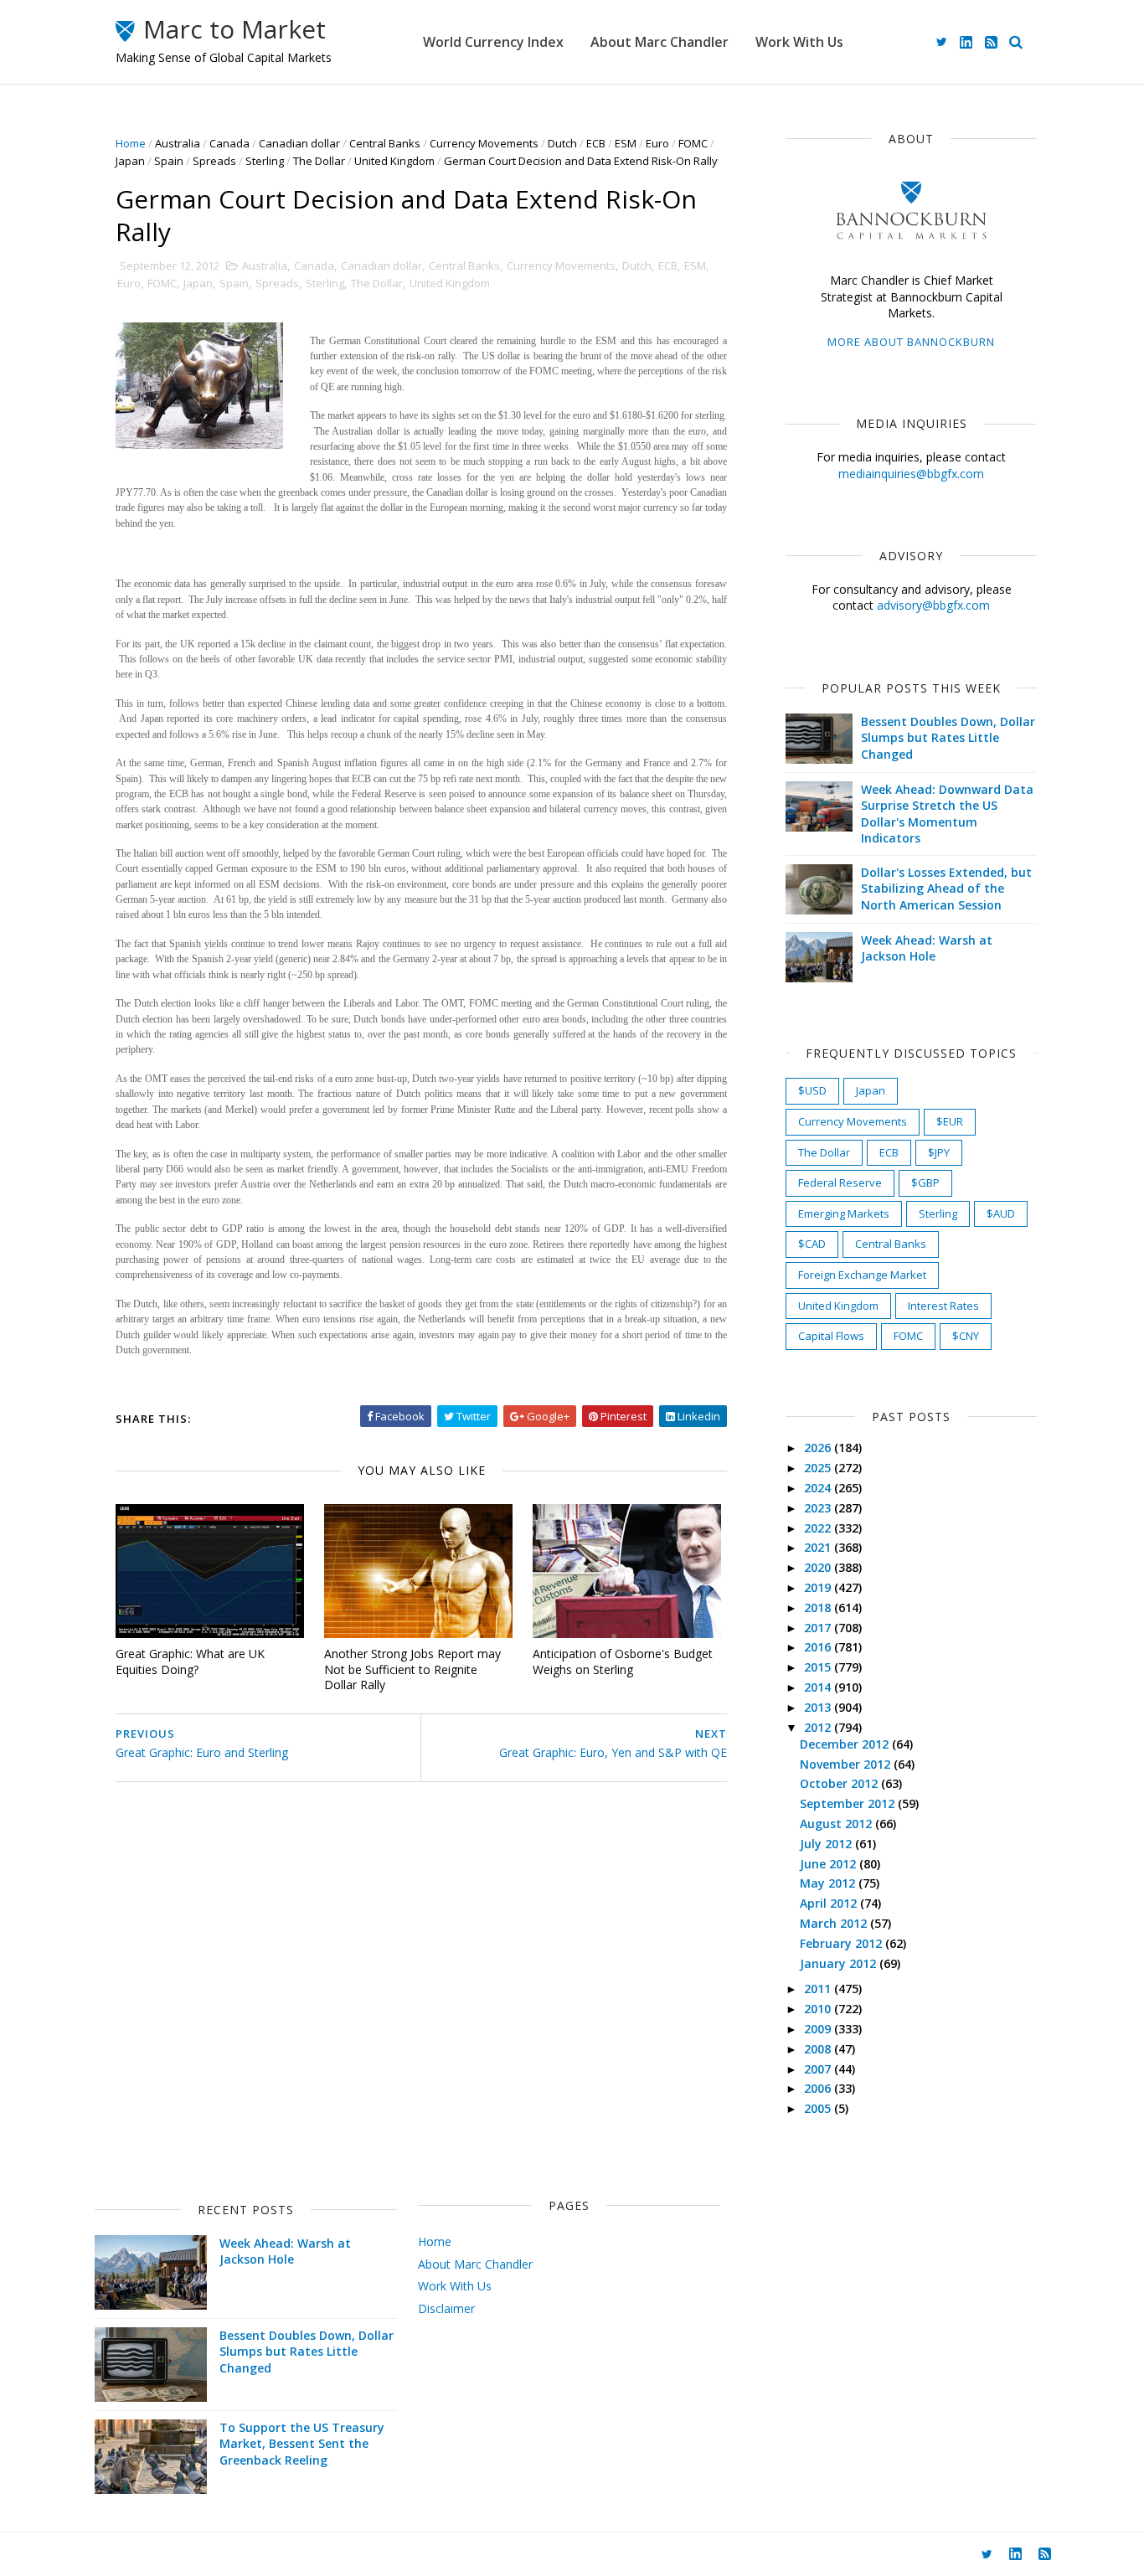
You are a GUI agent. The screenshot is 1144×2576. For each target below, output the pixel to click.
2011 (819, 1989)
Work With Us (799, 42)
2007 (819, 2069)
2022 (819, 1528)
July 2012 (827, 1844)
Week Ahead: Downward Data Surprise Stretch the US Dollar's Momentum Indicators (947, 814)
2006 (819, 2088)
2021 (819, 1547)
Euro (657, 143)
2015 (819, 1667)
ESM (626, 143)
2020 (819, 1567)
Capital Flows (831, 1336)
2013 (819, 1707)
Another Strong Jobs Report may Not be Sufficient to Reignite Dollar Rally (412, 1669)
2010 (819, 2009)
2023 (819, 1508)
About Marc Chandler (660, 42)
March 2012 (835, 1923)
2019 (819, 1587)
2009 (819, 2029)
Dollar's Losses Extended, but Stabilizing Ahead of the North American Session (946, 889)
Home (131, 143)
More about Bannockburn (911, 342)
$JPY (939, 1152)
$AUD (1001, 1213)
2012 (819, 1727)
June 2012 (830, 1864)
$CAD (812, 1244)
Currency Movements (484, 143)
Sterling (265, 161)
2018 (819, 1607)
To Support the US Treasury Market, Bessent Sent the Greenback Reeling (302, 2444)
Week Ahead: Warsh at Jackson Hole (927, 948)
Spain (169, 161)
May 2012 (829, 1883)
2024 (819, 1488)
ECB (596, 143)
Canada (229, 143)
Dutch (562, 143)
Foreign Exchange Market (862, 1275)
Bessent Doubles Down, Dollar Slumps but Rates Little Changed (948, 738)
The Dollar (319, 161)
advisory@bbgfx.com (933, 605)
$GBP (925, 1182)
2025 (819, 1468)
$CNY (966, 1336)
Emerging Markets (844, 1213)
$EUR (950, 1121)
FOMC (693, 143)
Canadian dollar (299, 143)
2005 (819, 2108)
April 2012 (830, 1903)
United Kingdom (394, 161)
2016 (819, 1647)
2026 (819, 1448)
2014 (819, 1687)
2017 (819, 1628)
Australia (178, 143)
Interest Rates (943, 1306)
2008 (819, 2049)
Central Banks (385, 143)
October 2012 (840, 1783)
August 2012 (837, 1824)
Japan (130, 161)
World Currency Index (493, 42)
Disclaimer (446, 2308)
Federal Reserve (840, 1182)
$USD (812, 1090)
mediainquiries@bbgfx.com (911, 474)
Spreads (214, 161)
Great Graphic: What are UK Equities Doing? (190, 1662)
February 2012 (843, 1943)
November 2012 (847, 1764)
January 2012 (840, 1963)
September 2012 (849, 1803)
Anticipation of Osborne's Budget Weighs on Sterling (623, 1662)
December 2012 (846, 1744)
